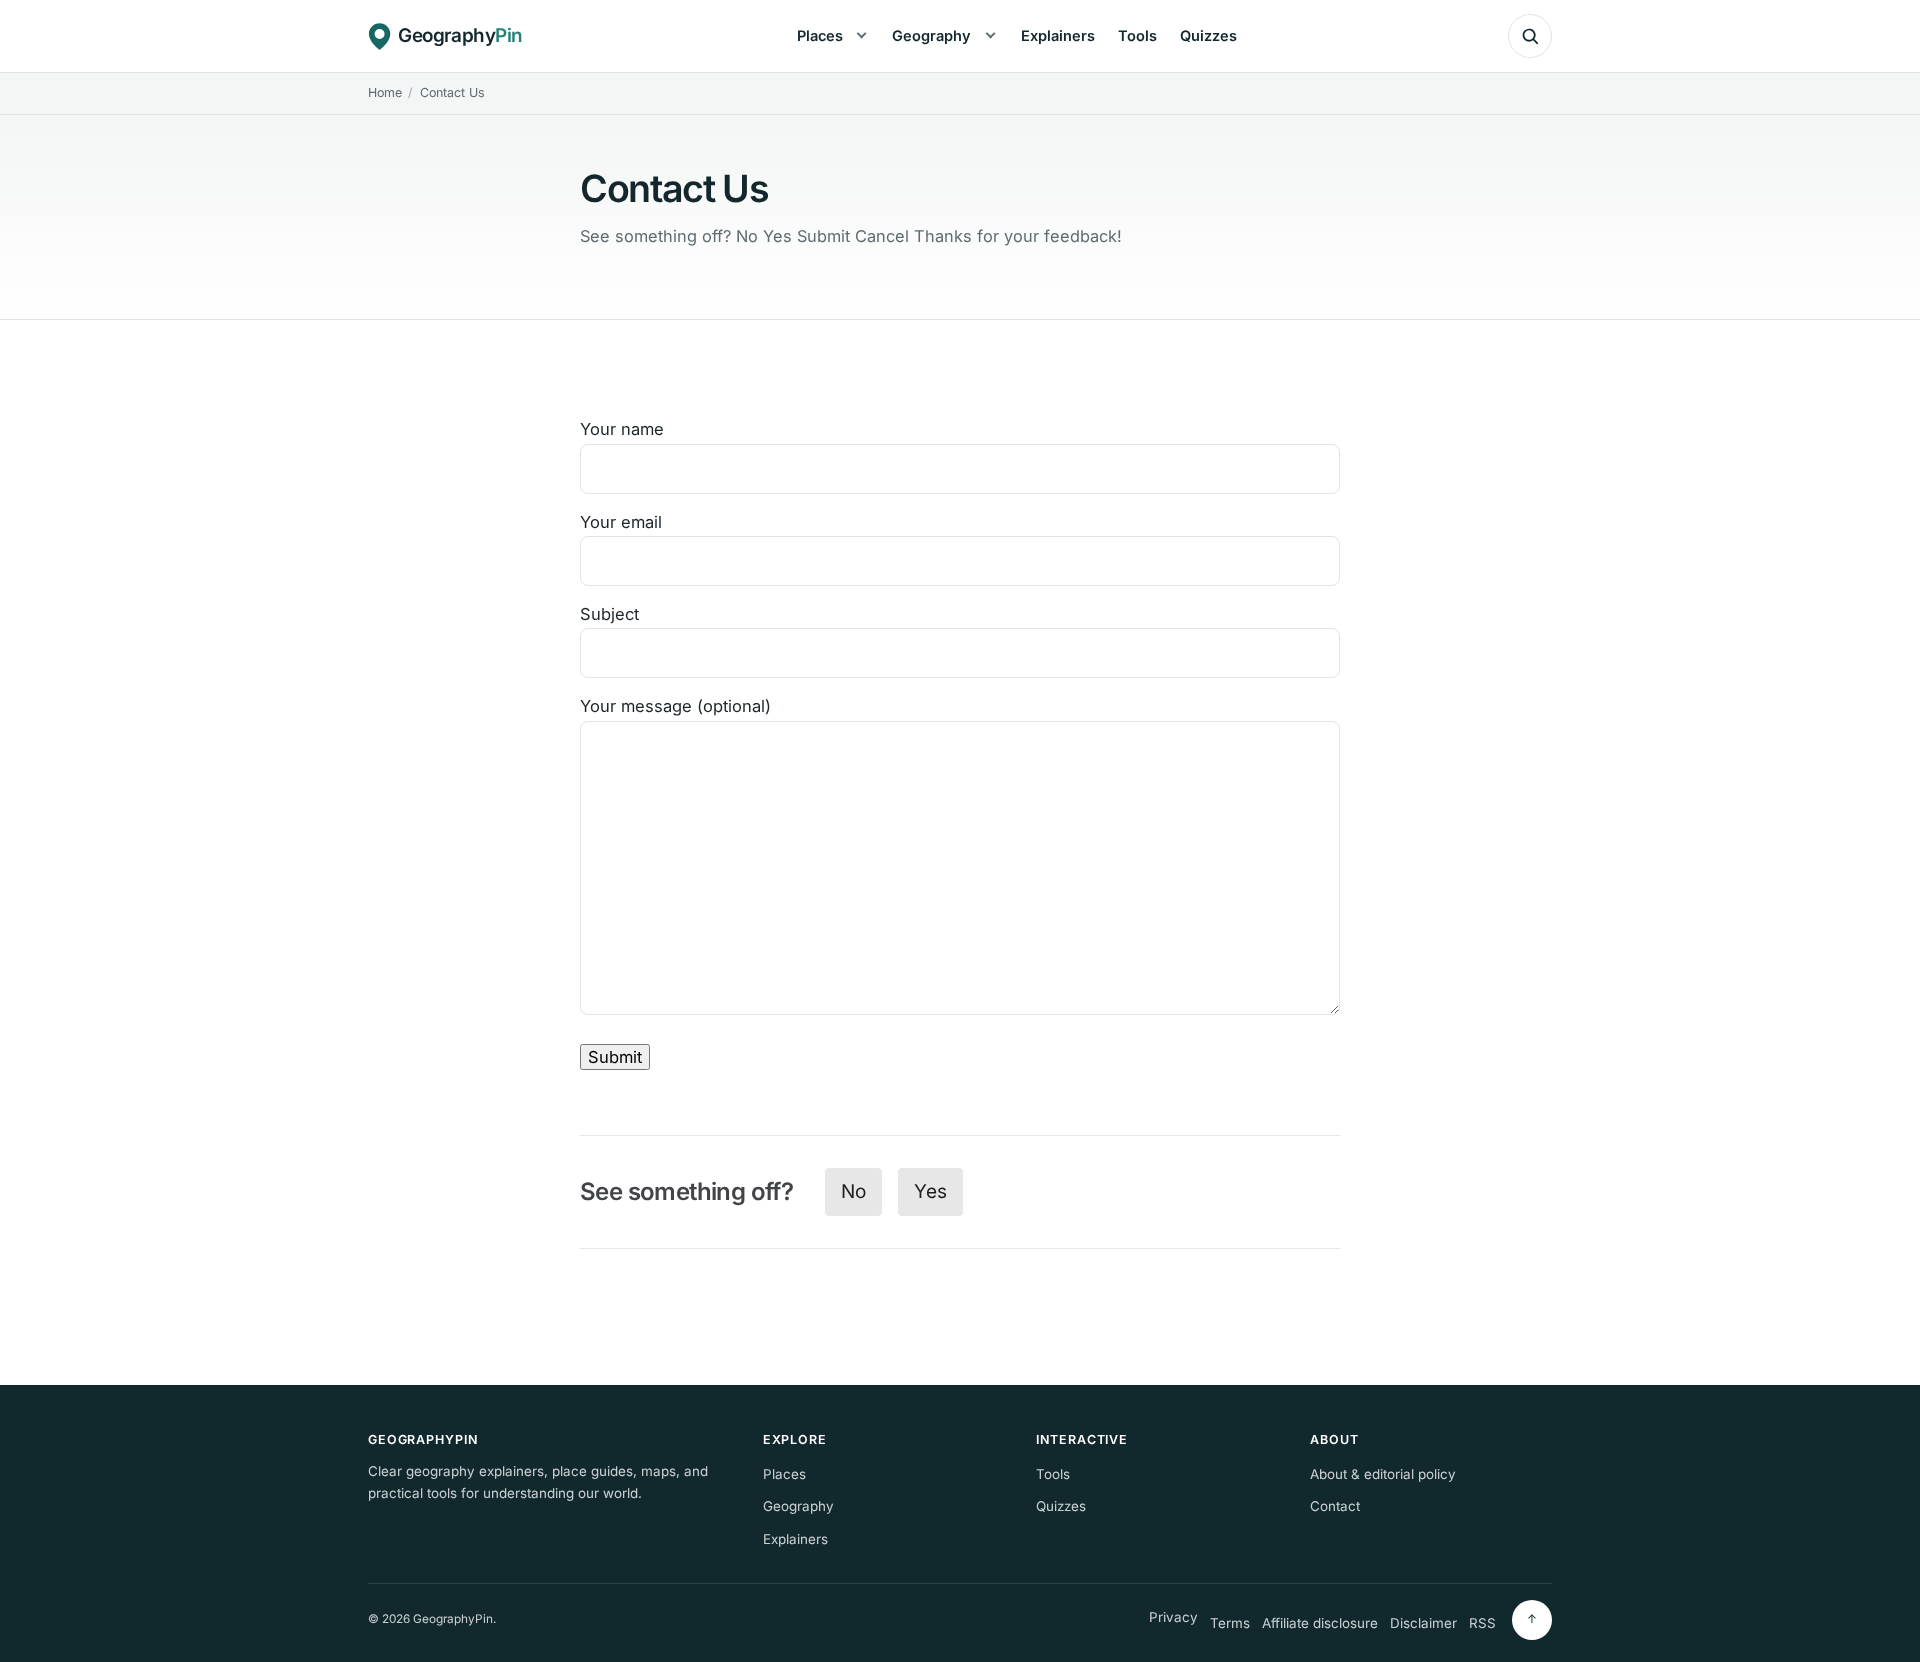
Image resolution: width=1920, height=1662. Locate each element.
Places (820, 36)
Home (385, 92)
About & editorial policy (1383, 1474)
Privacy (1173, 1617)
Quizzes (1208, 36)
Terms (1230, 1623)
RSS (1482, 1623)
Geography (931, 36)
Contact (1335, 1506)
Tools (1137, 36)
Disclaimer (1423, 1623)
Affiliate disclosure (1320, 1623)
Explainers (1058, 36)
